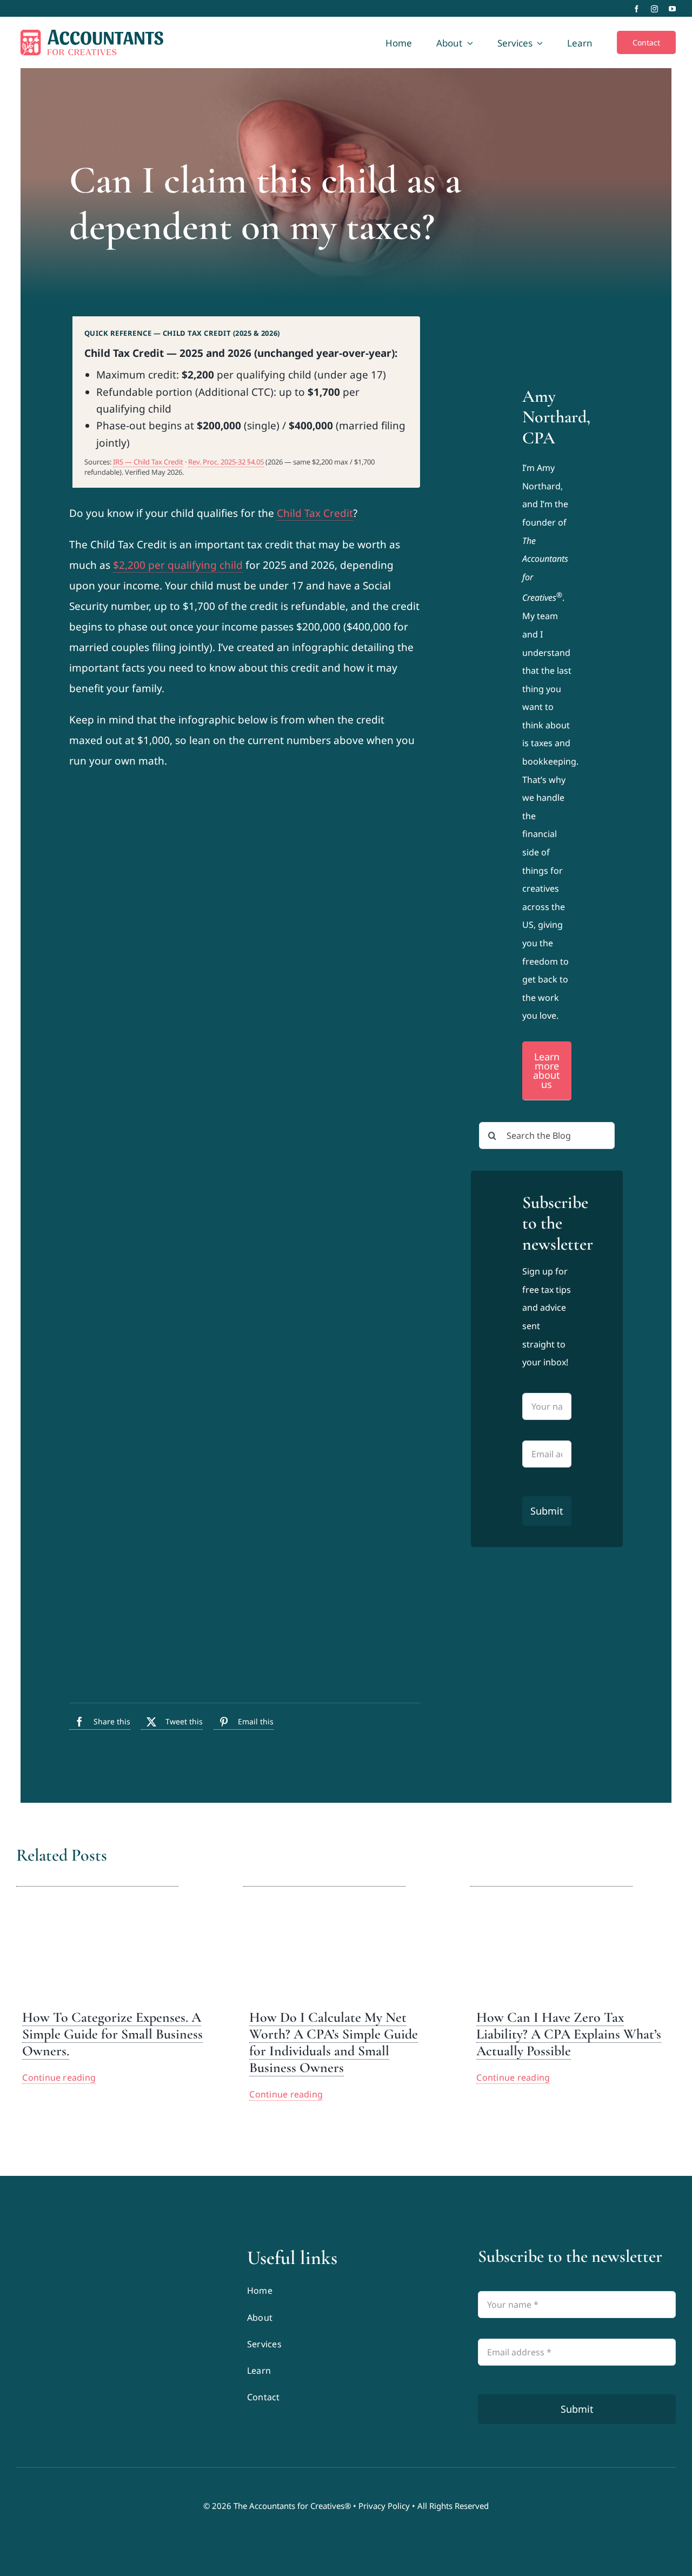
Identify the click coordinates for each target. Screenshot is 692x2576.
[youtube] (672, 9)
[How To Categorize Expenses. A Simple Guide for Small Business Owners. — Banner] (97, 1879)
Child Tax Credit (315, 513)
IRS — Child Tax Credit (148, 462)
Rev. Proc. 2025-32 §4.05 (226, 462)
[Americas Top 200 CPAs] (115, 2332)
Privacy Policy (384, 2506)
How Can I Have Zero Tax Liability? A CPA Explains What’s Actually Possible (569, 2034)
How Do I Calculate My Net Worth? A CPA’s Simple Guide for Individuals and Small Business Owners (334, 2043)
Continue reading (59, 2077)
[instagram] (654, 9)
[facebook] (637, 9)
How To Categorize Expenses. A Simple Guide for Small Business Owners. (112, 2034)
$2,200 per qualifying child (178, 565)
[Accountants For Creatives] (43, 2251)
